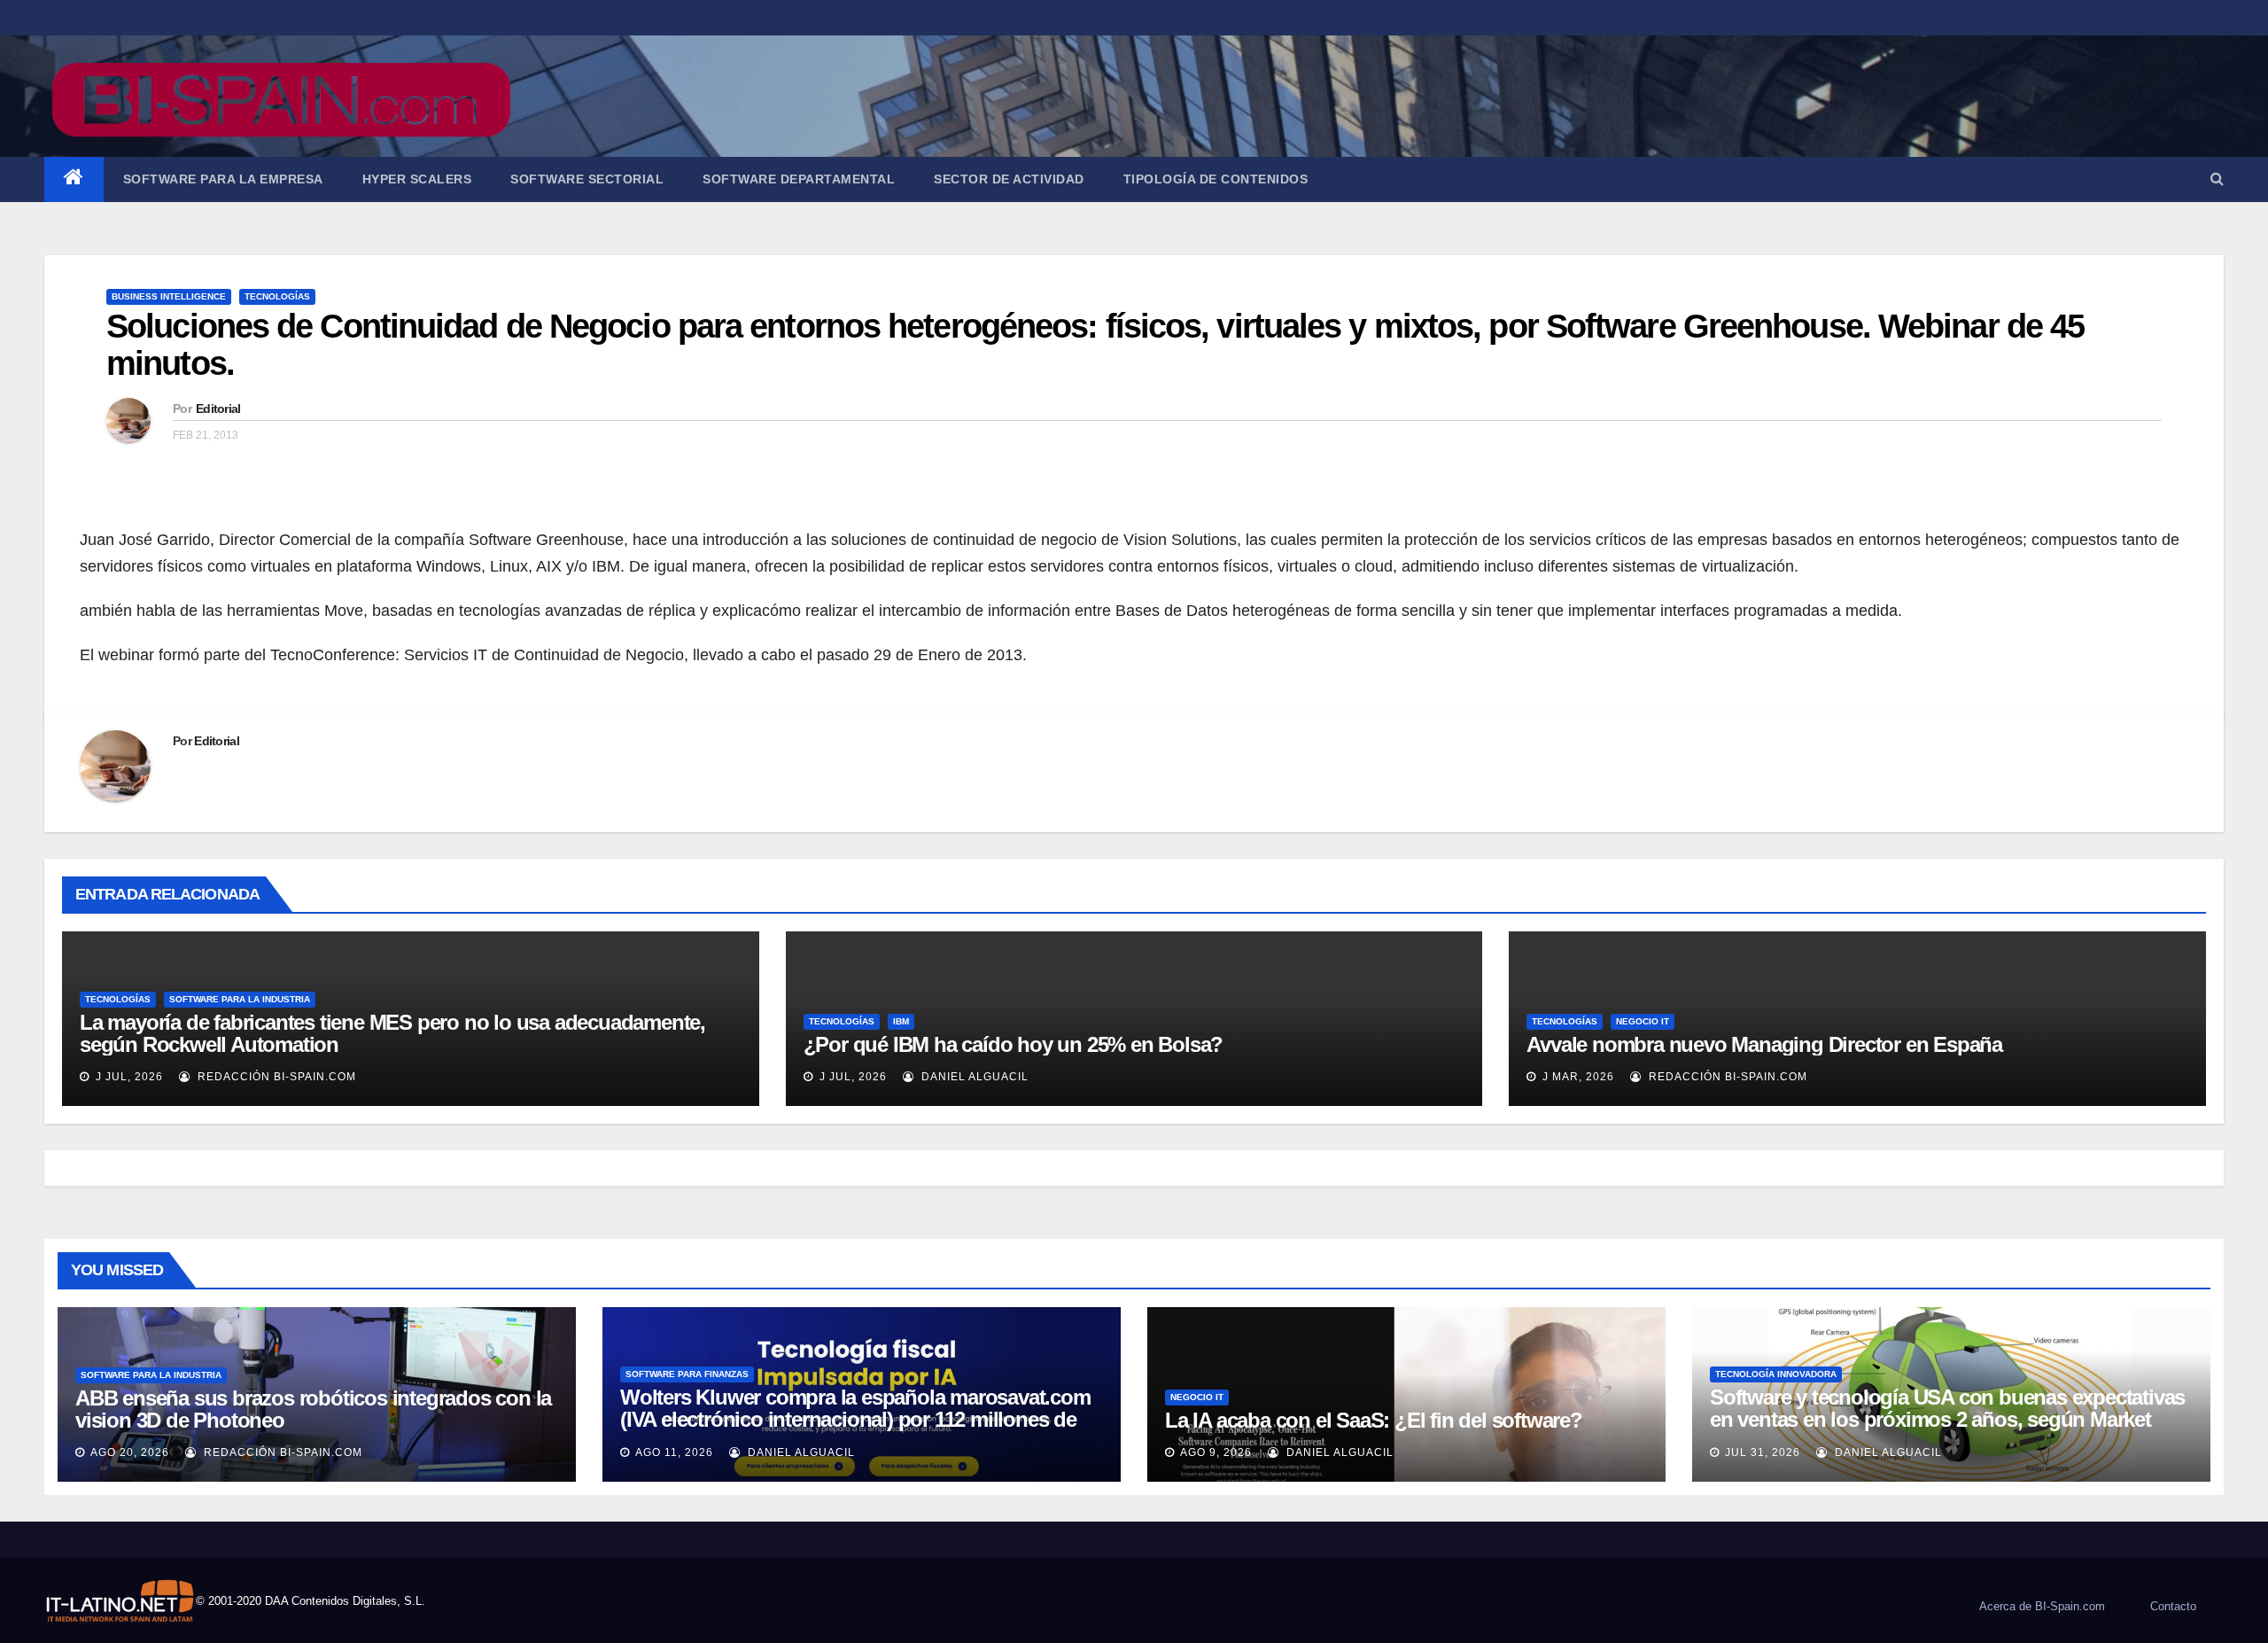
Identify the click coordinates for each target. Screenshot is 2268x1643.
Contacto (2173, 1606)
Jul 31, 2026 (1763, 1452)
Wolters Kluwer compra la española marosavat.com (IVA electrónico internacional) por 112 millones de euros (855, 1419)
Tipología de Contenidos (1216, 179)
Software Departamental (799, 179)
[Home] (74, 179)
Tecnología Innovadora (1776, 1374)
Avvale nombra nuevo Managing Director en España (1764, 1044)
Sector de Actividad (1009, 179)
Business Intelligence (169, 296)
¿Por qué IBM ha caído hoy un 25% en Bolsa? (1014, 1044)
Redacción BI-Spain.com (275, 1077)
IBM (901, 1021)
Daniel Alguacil (973, 1077)
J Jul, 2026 (128, 1077)
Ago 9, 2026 (1216, 1452)
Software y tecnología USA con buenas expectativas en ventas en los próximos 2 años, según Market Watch (1947, 1419)
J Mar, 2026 (1577, 1077)
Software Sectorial (587, 179)
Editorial (218, 409)
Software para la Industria (240, 999)
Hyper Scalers (417, 179)
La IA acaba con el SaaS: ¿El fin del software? (1374, 1420)
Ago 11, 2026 (674, 1452)
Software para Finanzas (687, 1374)
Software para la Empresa (223, 179)
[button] (2217, 179)
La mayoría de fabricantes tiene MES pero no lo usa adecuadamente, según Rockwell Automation (392, 1033)
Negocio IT (1643, 1021)
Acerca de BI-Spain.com (2042, 1606)
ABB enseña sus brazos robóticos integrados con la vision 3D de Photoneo (313, 1409)
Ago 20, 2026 (130, 1452)
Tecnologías (277, 296)
